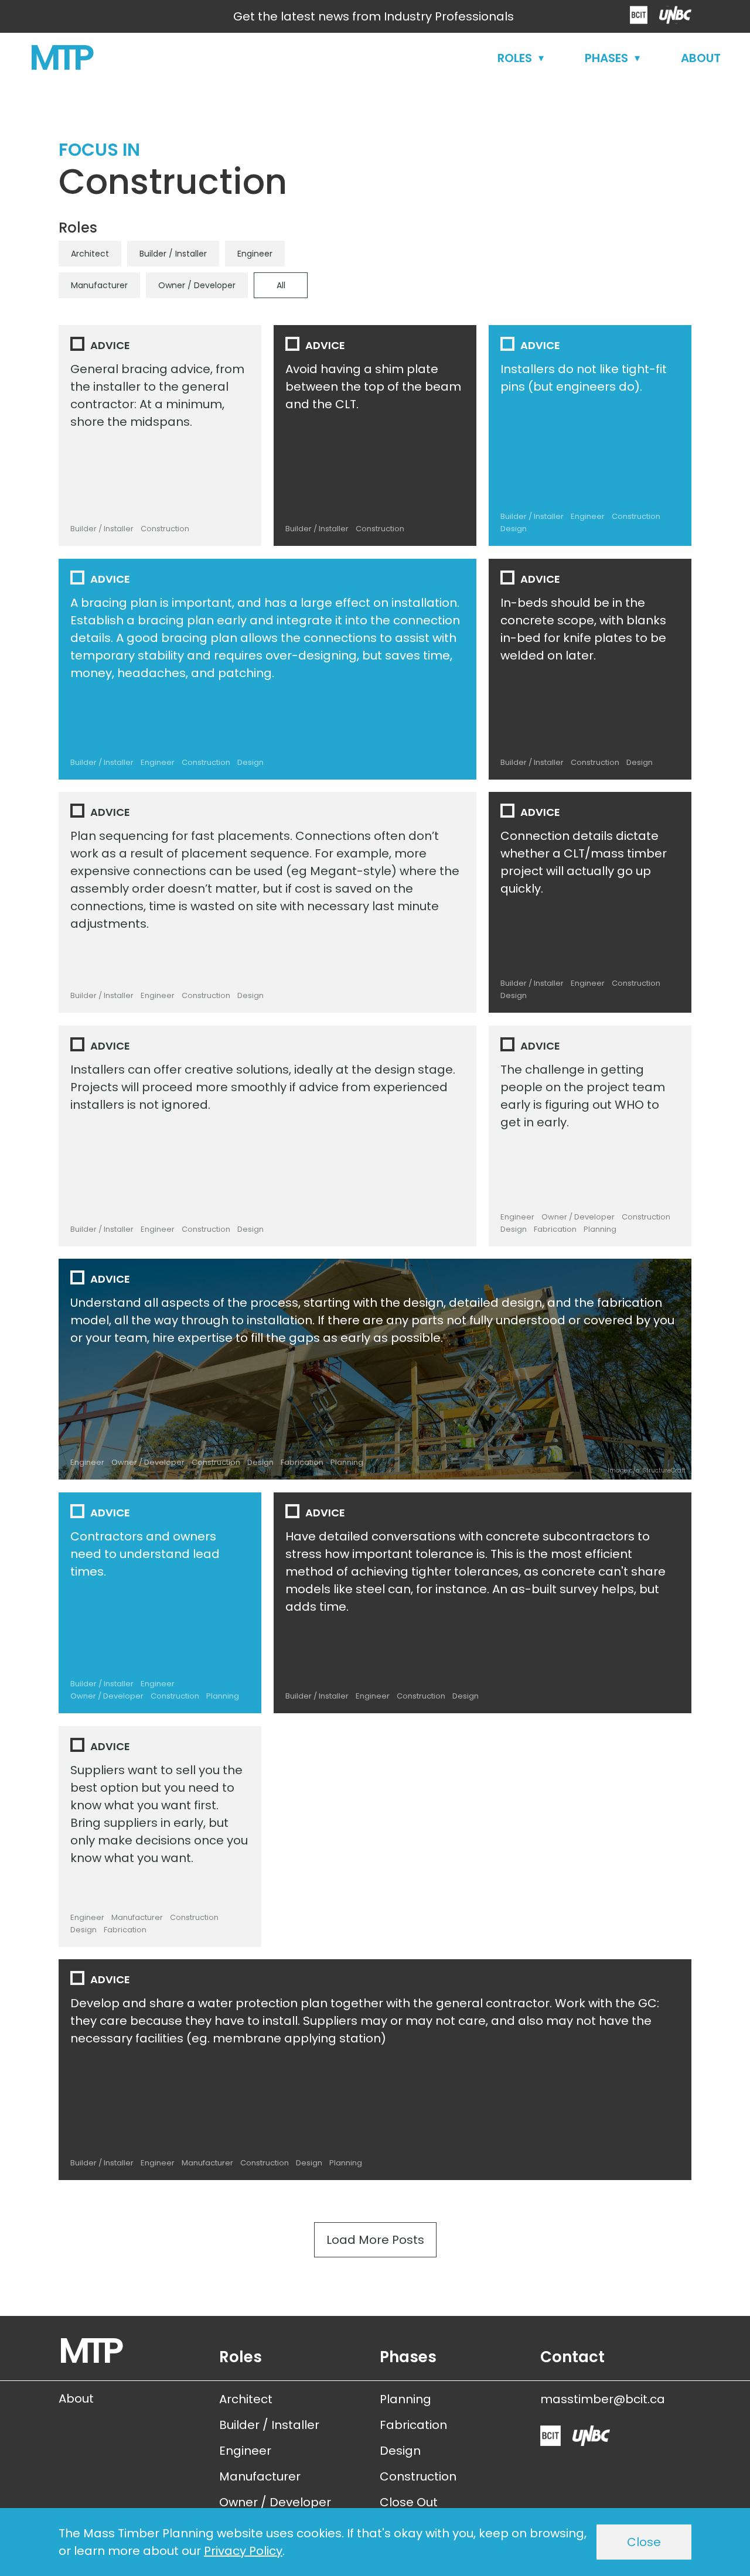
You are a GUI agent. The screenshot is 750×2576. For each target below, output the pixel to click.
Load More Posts (375, 2244)
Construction (165, 529)
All (281, 285)
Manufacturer (99, 285)
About (701, 58)
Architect (90, 254)
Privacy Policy (243, 2551)
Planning (347, 1462)
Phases (606, 58)
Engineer (255, 254)
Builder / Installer (173, 254)
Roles (515, 58)
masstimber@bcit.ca (603, 2399)
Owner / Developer (197, 285)
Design (250, 762)
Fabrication (302, 1462)
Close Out (409, 2502)
